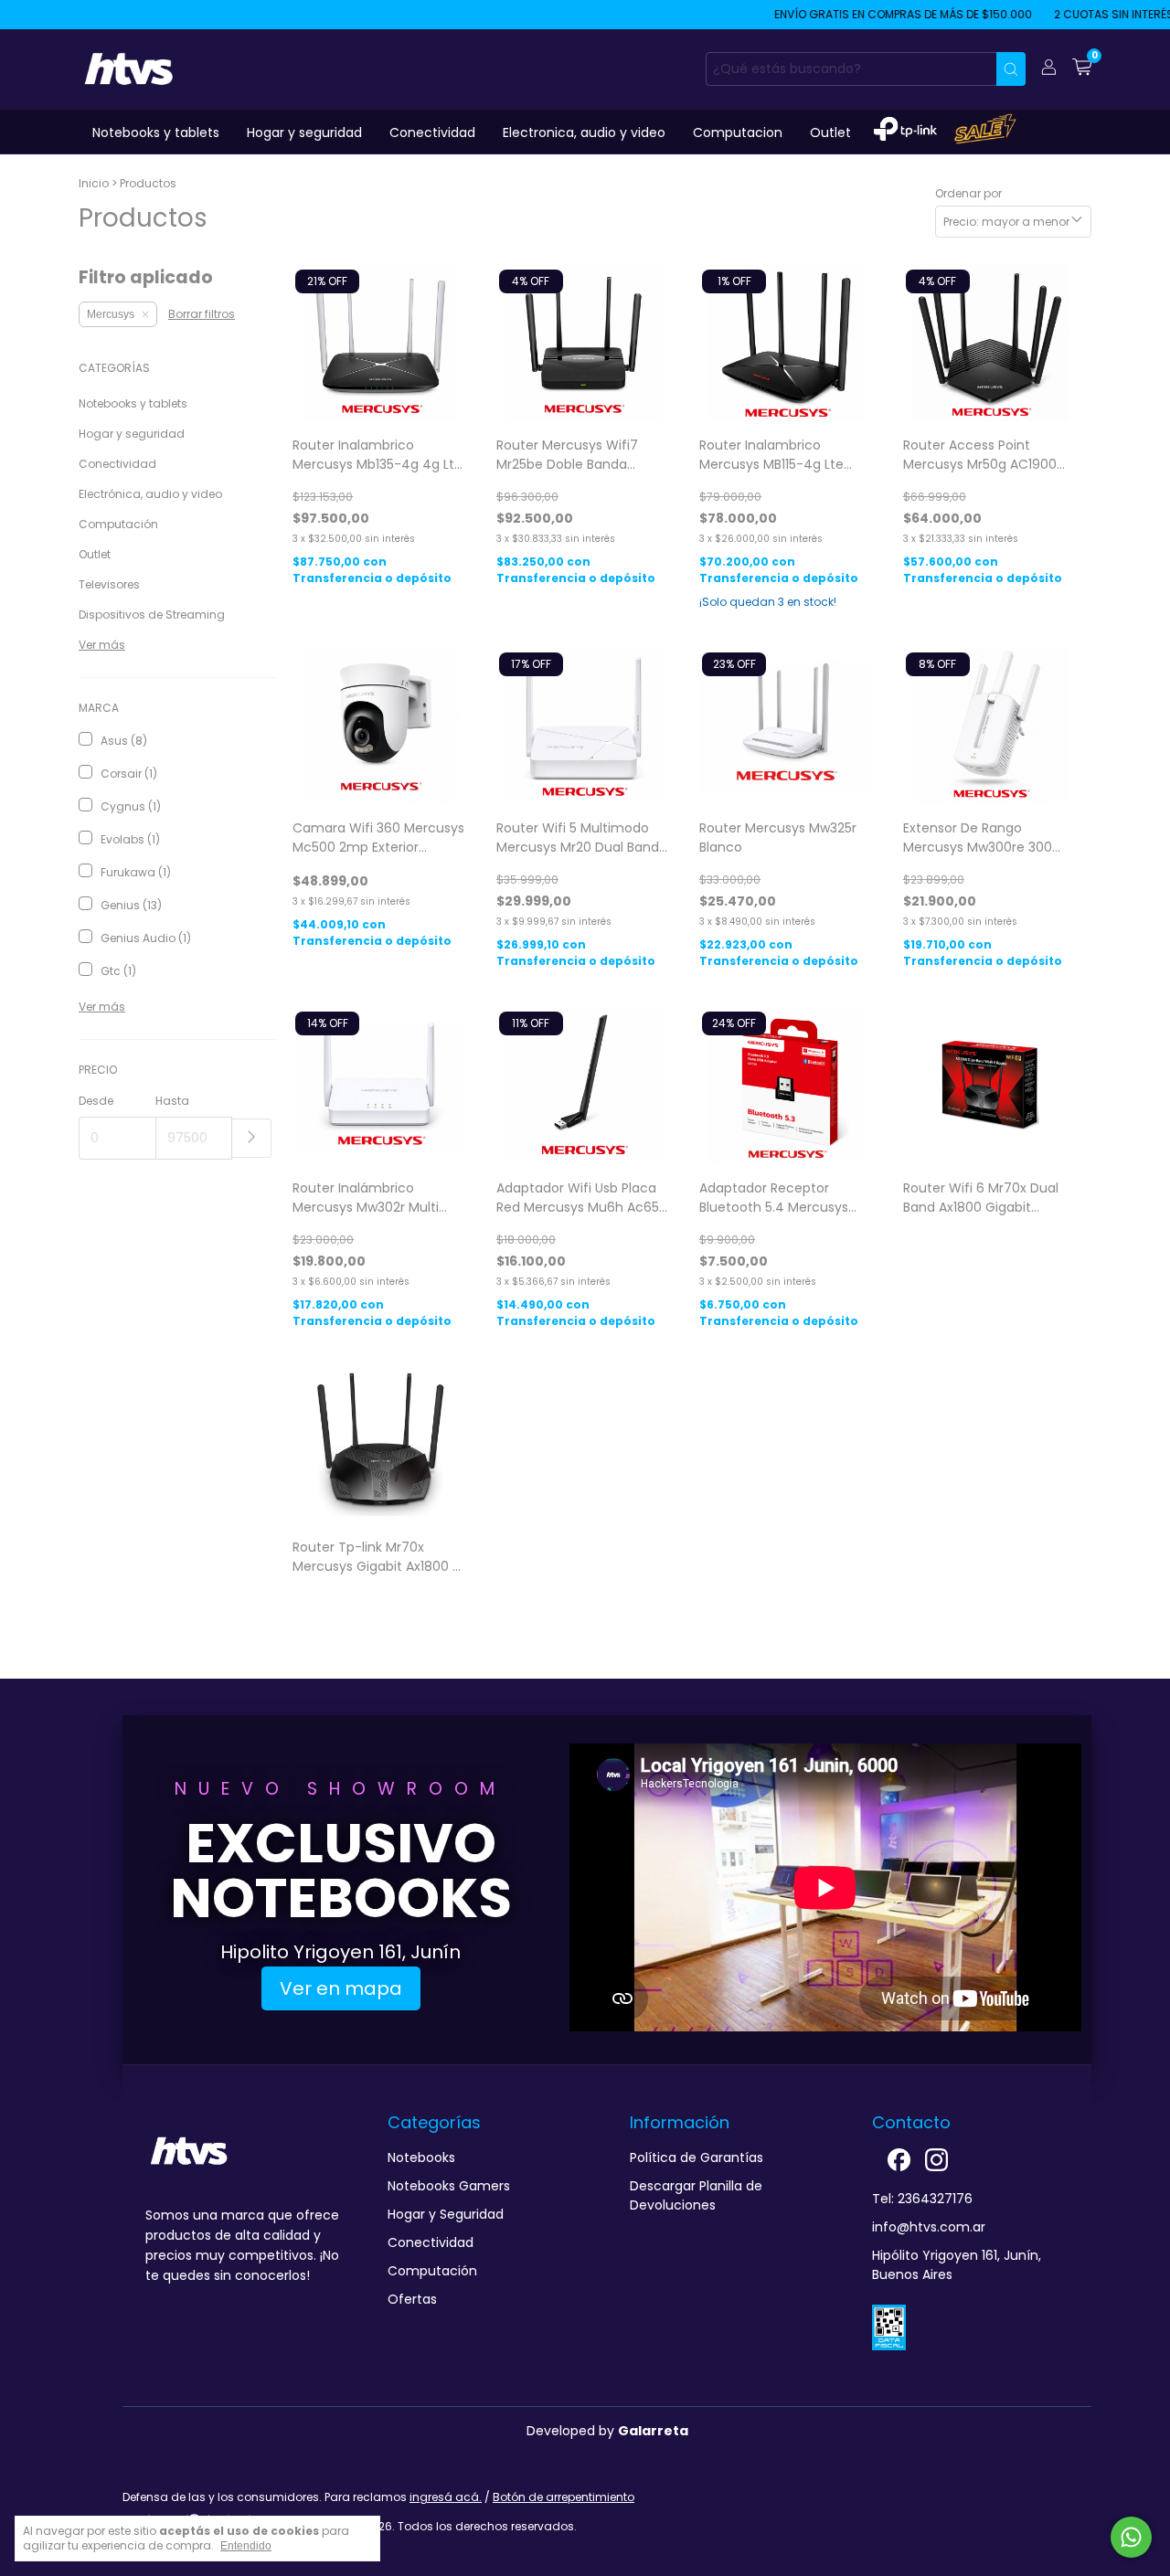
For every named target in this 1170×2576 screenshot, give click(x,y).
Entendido (246, 2546)
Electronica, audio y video (584, 133)
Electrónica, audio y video (150, 494)
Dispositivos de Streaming (152, 615)
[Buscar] (1011, 69)
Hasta (172, 1101)
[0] (1082, 69)
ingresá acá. (446, 2497)
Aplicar (252, 1138)
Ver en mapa (341, 1988)
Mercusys (111, 314)
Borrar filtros (202, 314)
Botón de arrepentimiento (564, 2497)
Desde (96, 1101)
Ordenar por (968, 193)
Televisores (109, 584)
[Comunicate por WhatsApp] (1131, 2537)
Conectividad (432, 133)
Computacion (738, 133)
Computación (118, 524)
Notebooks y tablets (156, 133)
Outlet (830, 133)
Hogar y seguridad (304, 133)
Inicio (94, 183)
